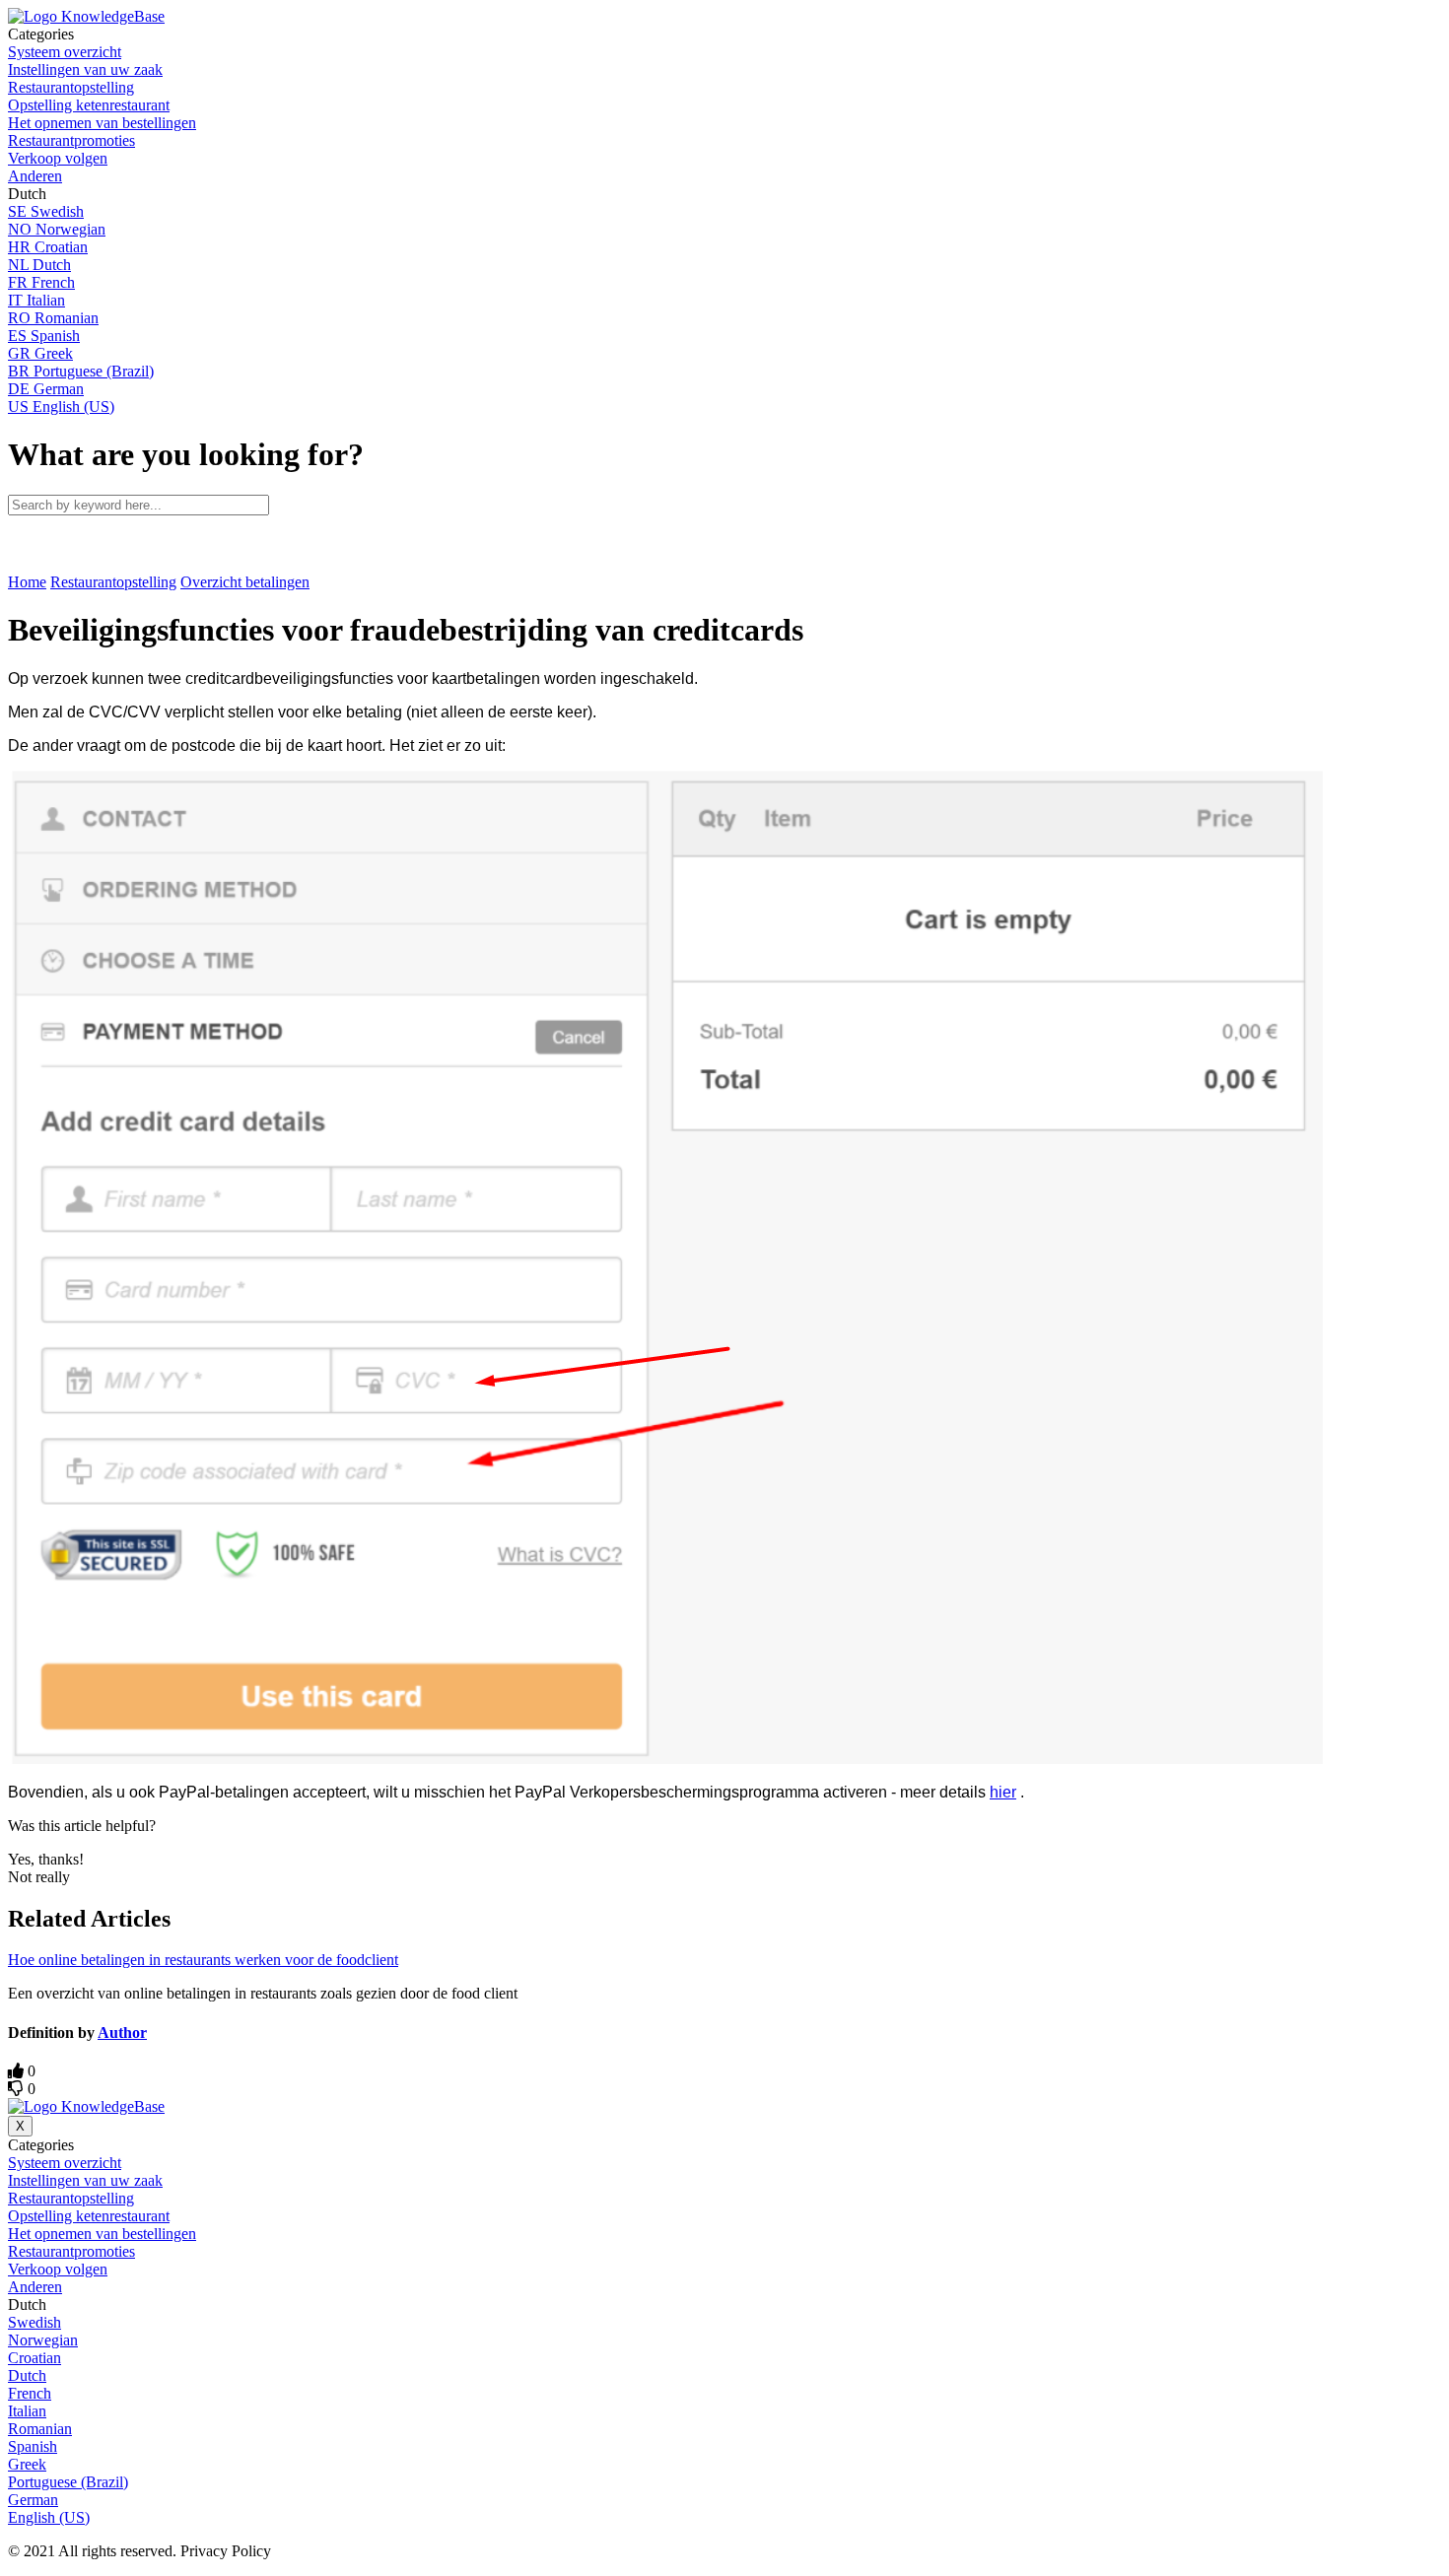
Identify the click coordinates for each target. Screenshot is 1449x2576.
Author (122, 2033)
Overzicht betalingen (245, 582)
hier (1003, 1792)
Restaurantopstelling (113, 582)
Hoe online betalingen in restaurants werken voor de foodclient (203, 1960)
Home (27, 582)
